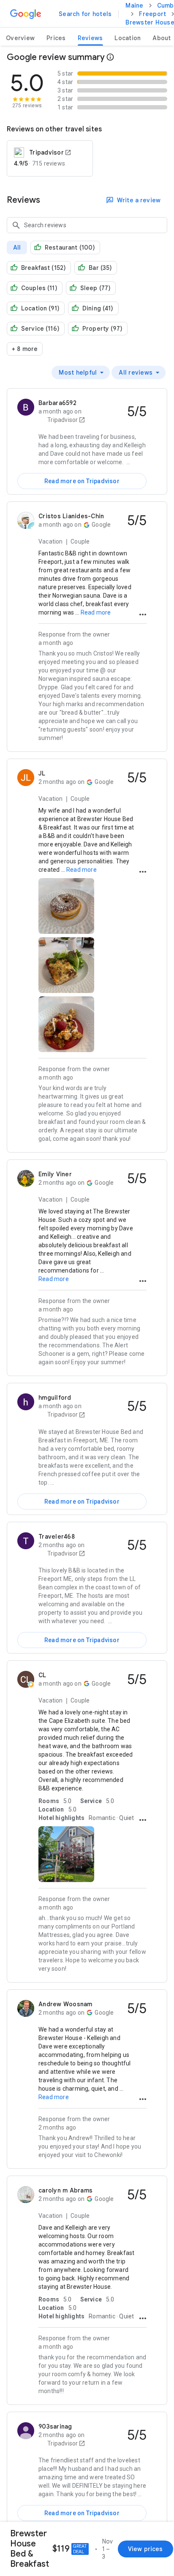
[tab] (20, 38)
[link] (85, 14)
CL (42, 1675)
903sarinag (55, 2426)
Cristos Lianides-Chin (71, 516)
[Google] (26, 14)
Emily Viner (55, 1174)
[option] (81, 373)
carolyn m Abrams (65, 2190)
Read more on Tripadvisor (82, 481)
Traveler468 (57, 1537)
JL (42, 773)
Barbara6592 (57, 403)
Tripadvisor (62, 420)
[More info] (110, 57)
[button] (143, 615)
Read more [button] (96, 612)
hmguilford (55, 1398)
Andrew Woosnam (65, 2004)
